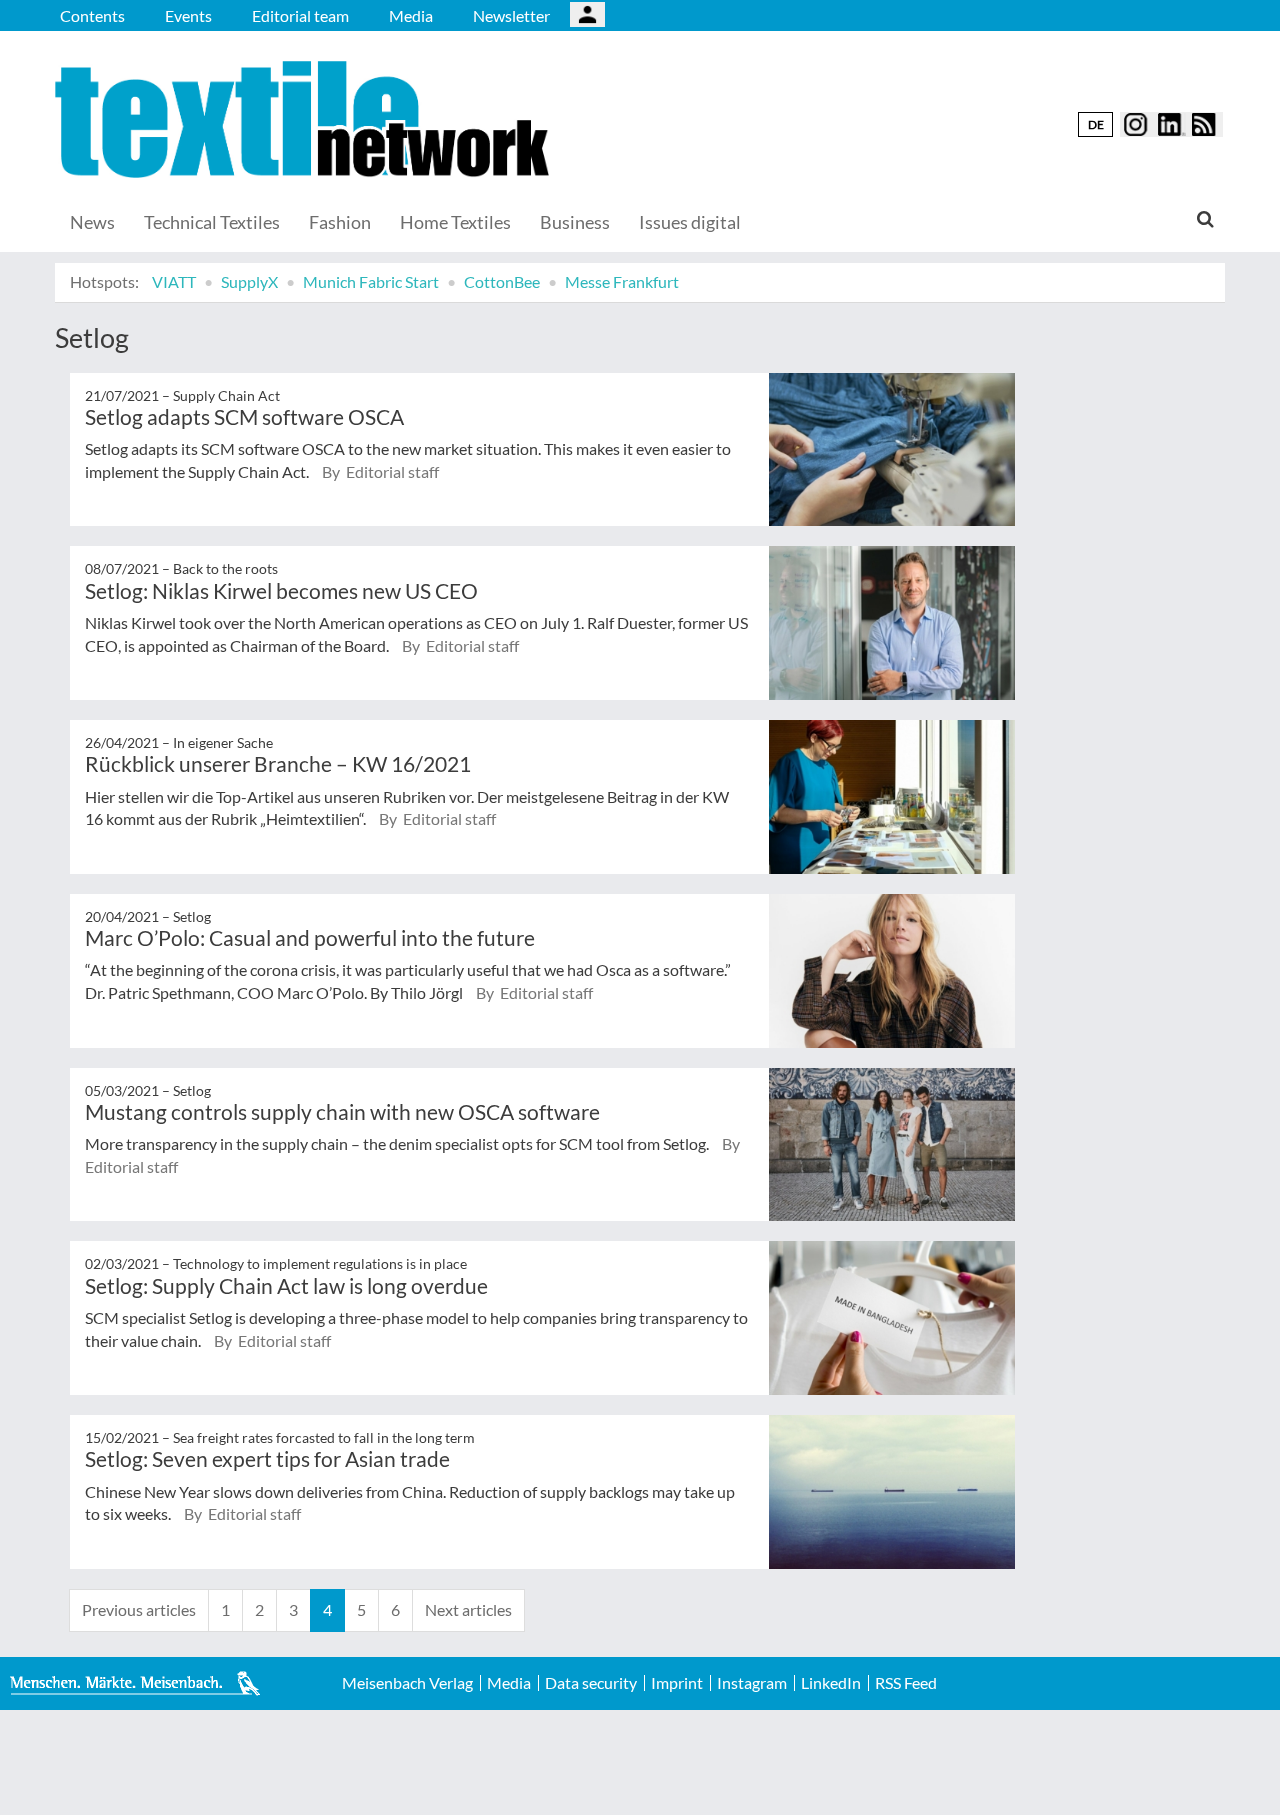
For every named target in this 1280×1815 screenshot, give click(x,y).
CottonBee (502, 281)
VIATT (174, 281)
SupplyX (249, 281)
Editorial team (300, 15)
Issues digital (690, 222)
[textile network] (305, 119)
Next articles (468, 1609)
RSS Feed (906, 1683)
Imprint (677, 1683)
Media (411, 15)
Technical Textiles (212, 222)
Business (575, 222)
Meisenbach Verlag (407, 1683)
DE (1096, 124)
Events (188, 15)
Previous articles (139, 1609)
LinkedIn (831, 1683)
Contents (92, 15)
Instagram (752, 1683)
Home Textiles (455, 222)
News (92, 222)
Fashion (340, 222)
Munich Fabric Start (371, 281)
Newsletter (511, 15)
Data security (591, 1683)
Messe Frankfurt (622, 281)
